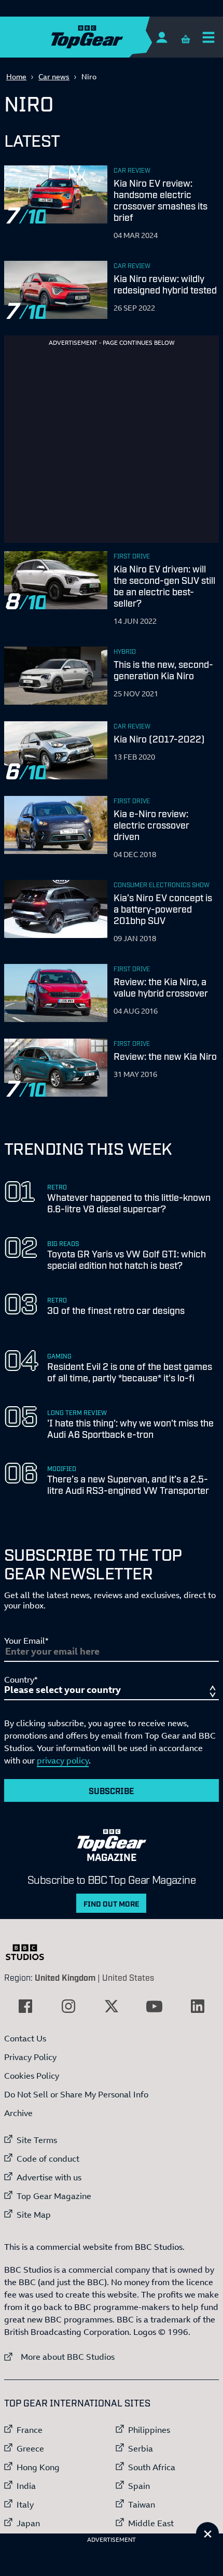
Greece (30, 2448)
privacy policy (63, 1760)
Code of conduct (48, 2159)
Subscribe (112, 1790)
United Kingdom (65, 1977)
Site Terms (37, 2140)
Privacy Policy (30, 2057)
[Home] (107, 37)
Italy (25, 2504)
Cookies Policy (32, 2076)
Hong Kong (38, 2467)
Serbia (141, 2448)
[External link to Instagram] (68, 2006)
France (30, 2430)
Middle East (151, 2523)
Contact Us (25, 2038)
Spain (139, 2486)
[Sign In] (162, 37)
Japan (28, 2523)
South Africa (152, 2467)
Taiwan (142, 2504)
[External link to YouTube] (155, 2006)
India (26, 2486)
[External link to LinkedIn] (198, 2006)
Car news (54, 76)
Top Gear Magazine (54, 2196)
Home (16, 76)
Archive (18, 2113)
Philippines (149, 2430)
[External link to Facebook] (25, 2006)
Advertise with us (49, 2177)
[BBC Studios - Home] (30, 1952)
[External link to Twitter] (112, 2006)
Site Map (34, 2215)
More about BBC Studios (59, 2356)
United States (128, 1977)
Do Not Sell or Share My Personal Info (76, 2094)
